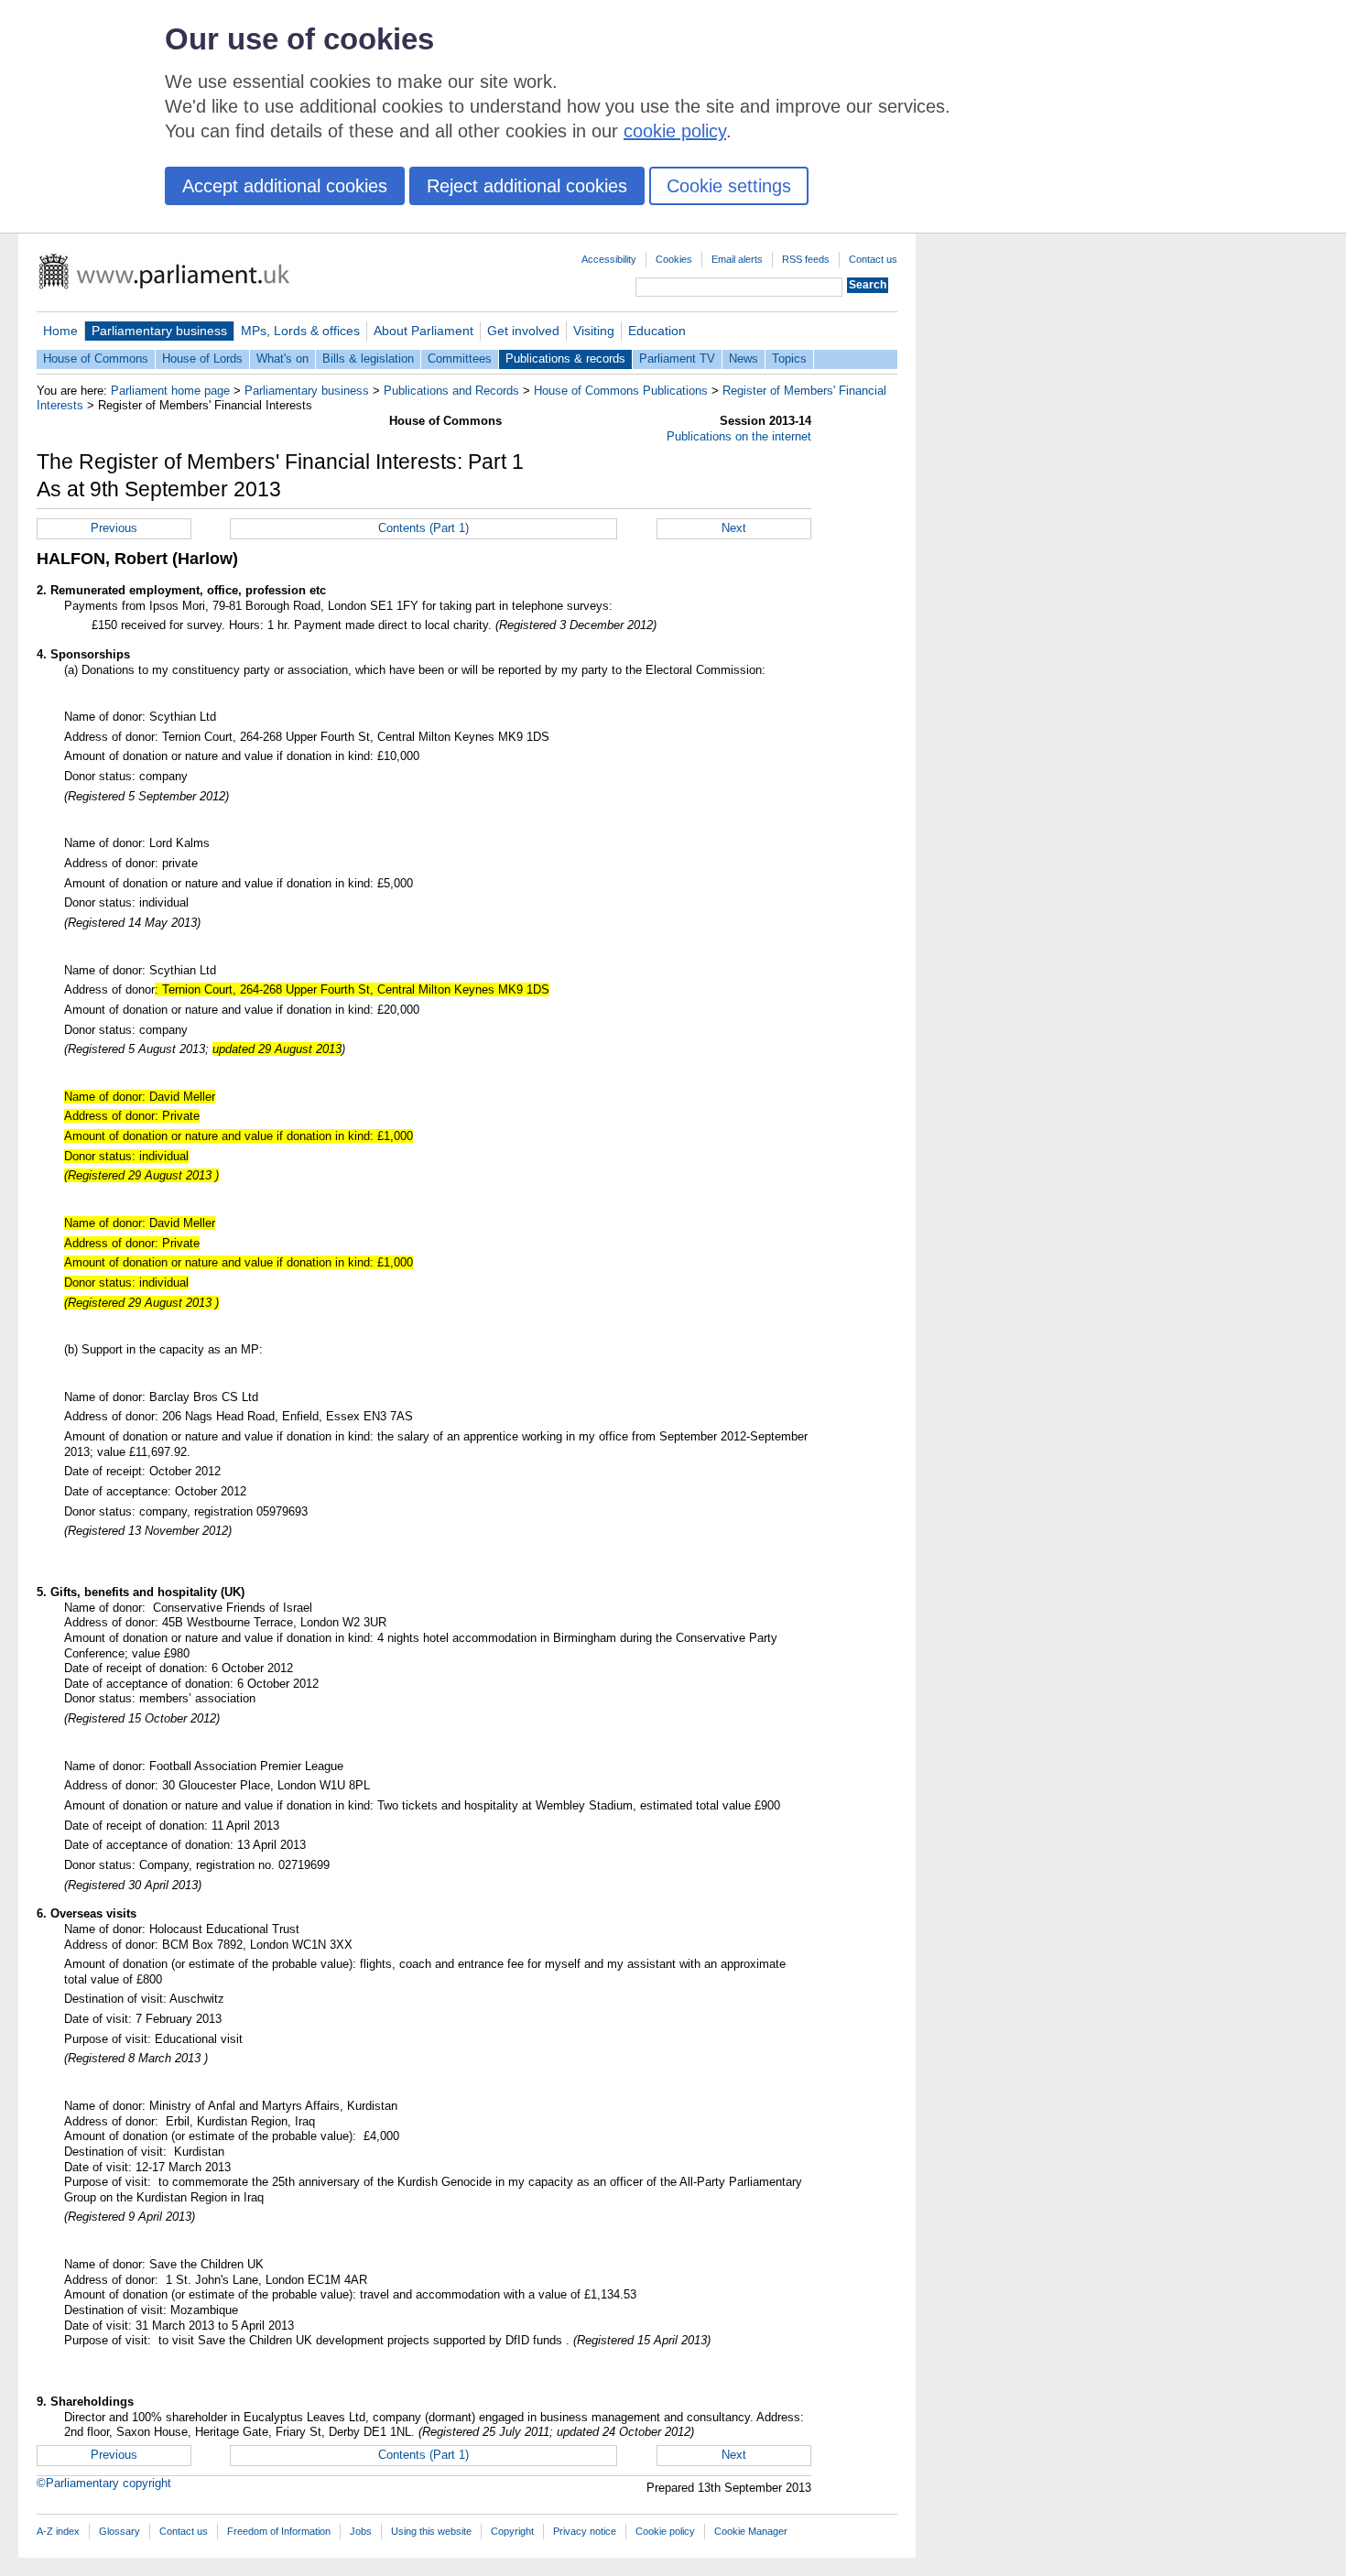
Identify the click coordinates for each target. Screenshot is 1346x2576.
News (744, 359)
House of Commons (96, 359)
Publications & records (565, 359)
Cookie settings (729, 186)
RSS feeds (806, 259)
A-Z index (58, 2531)
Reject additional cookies (527, 186)
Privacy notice (585, 2531)
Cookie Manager (751, 2531)
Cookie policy (665, 2531)
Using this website (431, 2531)
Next (734, 528)
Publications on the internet (739, 436)
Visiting (594, 331)
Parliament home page (170, 391)
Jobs (361, 2531)
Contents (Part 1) (423, 528)
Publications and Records (451, 391)
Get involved (523, 331)
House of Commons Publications (621, 391)
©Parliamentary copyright (104, 2483)
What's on (282, 359)
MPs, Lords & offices (300, 331)
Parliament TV (677, 359)
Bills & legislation (368, 359)
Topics (789, 359)
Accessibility (609, 259)
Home (60, 331)
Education (657, 331)
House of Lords (202, 359)
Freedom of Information (279, 2531)
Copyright (512, 2531)
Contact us (873, 259)
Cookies (674, 259)
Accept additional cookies (285, 186)
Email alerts (737, 259)
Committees (460, 359)
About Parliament (423, 331)
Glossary (119, 2531)
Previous (114, 528)
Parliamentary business (159, 331)
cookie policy (675, 131)
